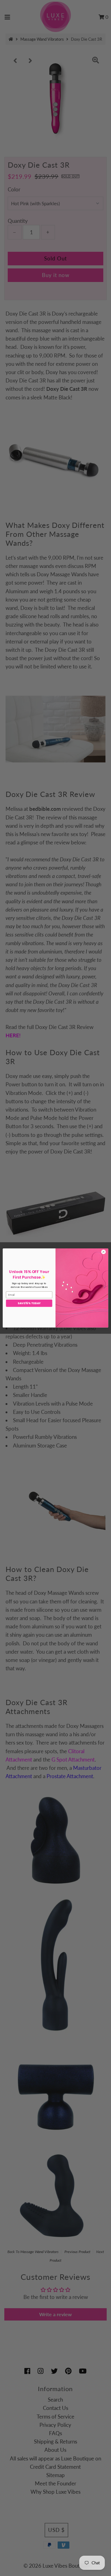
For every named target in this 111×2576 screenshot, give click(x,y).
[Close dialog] (104, 1252)
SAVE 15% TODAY (29, 1303)
